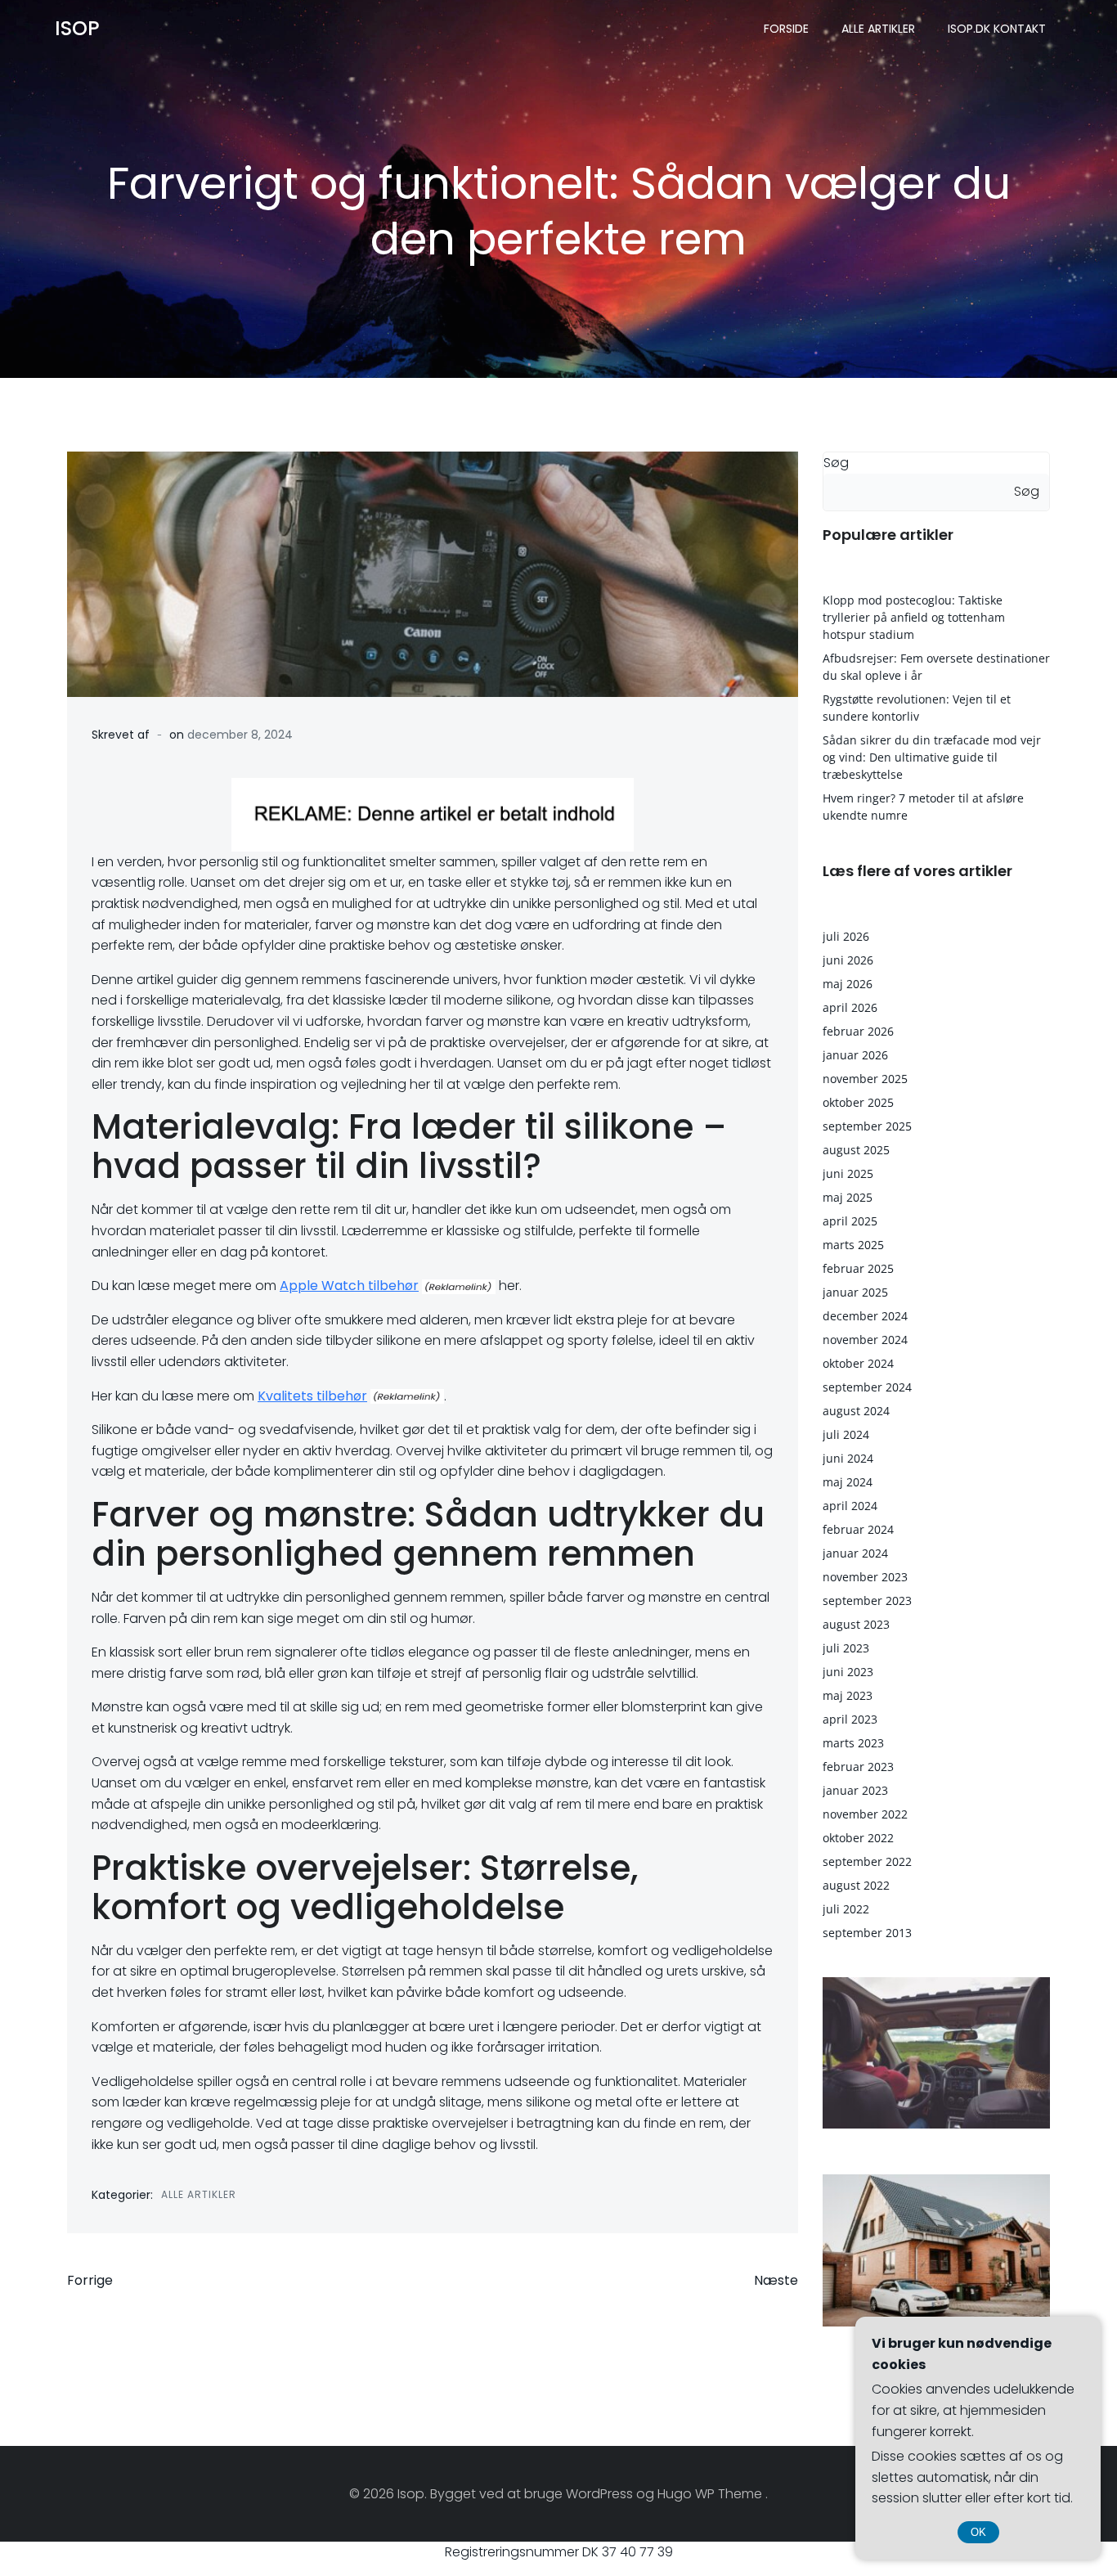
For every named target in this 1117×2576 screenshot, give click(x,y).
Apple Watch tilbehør (349, 1286)
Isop (77, 28)
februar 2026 (858, 1031)
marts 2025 (853, 1245)
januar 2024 (855, 1553)
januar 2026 (855, 1055)
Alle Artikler (878, 29)
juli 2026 (846, 936)
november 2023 (865, 1577)
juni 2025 (848, 1173)
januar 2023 (855, 1790)
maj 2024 (848, 1482)
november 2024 (865, 1340)
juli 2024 (846, 1434)
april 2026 (850, 1007)
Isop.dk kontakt (997, 29)
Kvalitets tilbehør (312, 1396)
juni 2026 (848, 960)
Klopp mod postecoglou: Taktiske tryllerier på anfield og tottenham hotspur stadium (914, 617)
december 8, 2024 (240, 735)
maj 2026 (848, 984)
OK (978, 2532)
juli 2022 (846, 1909)
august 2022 (856, 1885)
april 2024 (850, 1506)
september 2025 (867, 1126)
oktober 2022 (858, 1838)
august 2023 (856, 1624)
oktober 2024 (858, 1363)
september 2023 (867, 1600)
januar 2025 (855, 1292)
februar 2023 (858, 1767)
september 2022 (867, 1861)
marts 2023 (853, 1743)
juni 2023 (848, 1672)
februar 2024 (858, 1529)
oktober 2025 (858, 1102)
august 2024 (856, 1411)
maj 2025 (848, 1197)
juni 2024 (848, 1458)
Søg (836, 463)
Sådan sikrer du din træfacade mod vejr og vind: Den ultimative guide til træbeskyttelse (932, 757)
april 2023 (850, 1719)
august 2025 (856, 1150)
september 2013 (867, 1933)
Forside (786, 29)
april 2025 (850, 1221)
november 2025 (865, 1079)
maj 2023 (848, 1695)
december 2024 (865, 1316)
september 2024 (867, 1387)
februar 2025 (858, 1268)
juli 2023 (846, 1648)
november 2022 (865, 1814)
